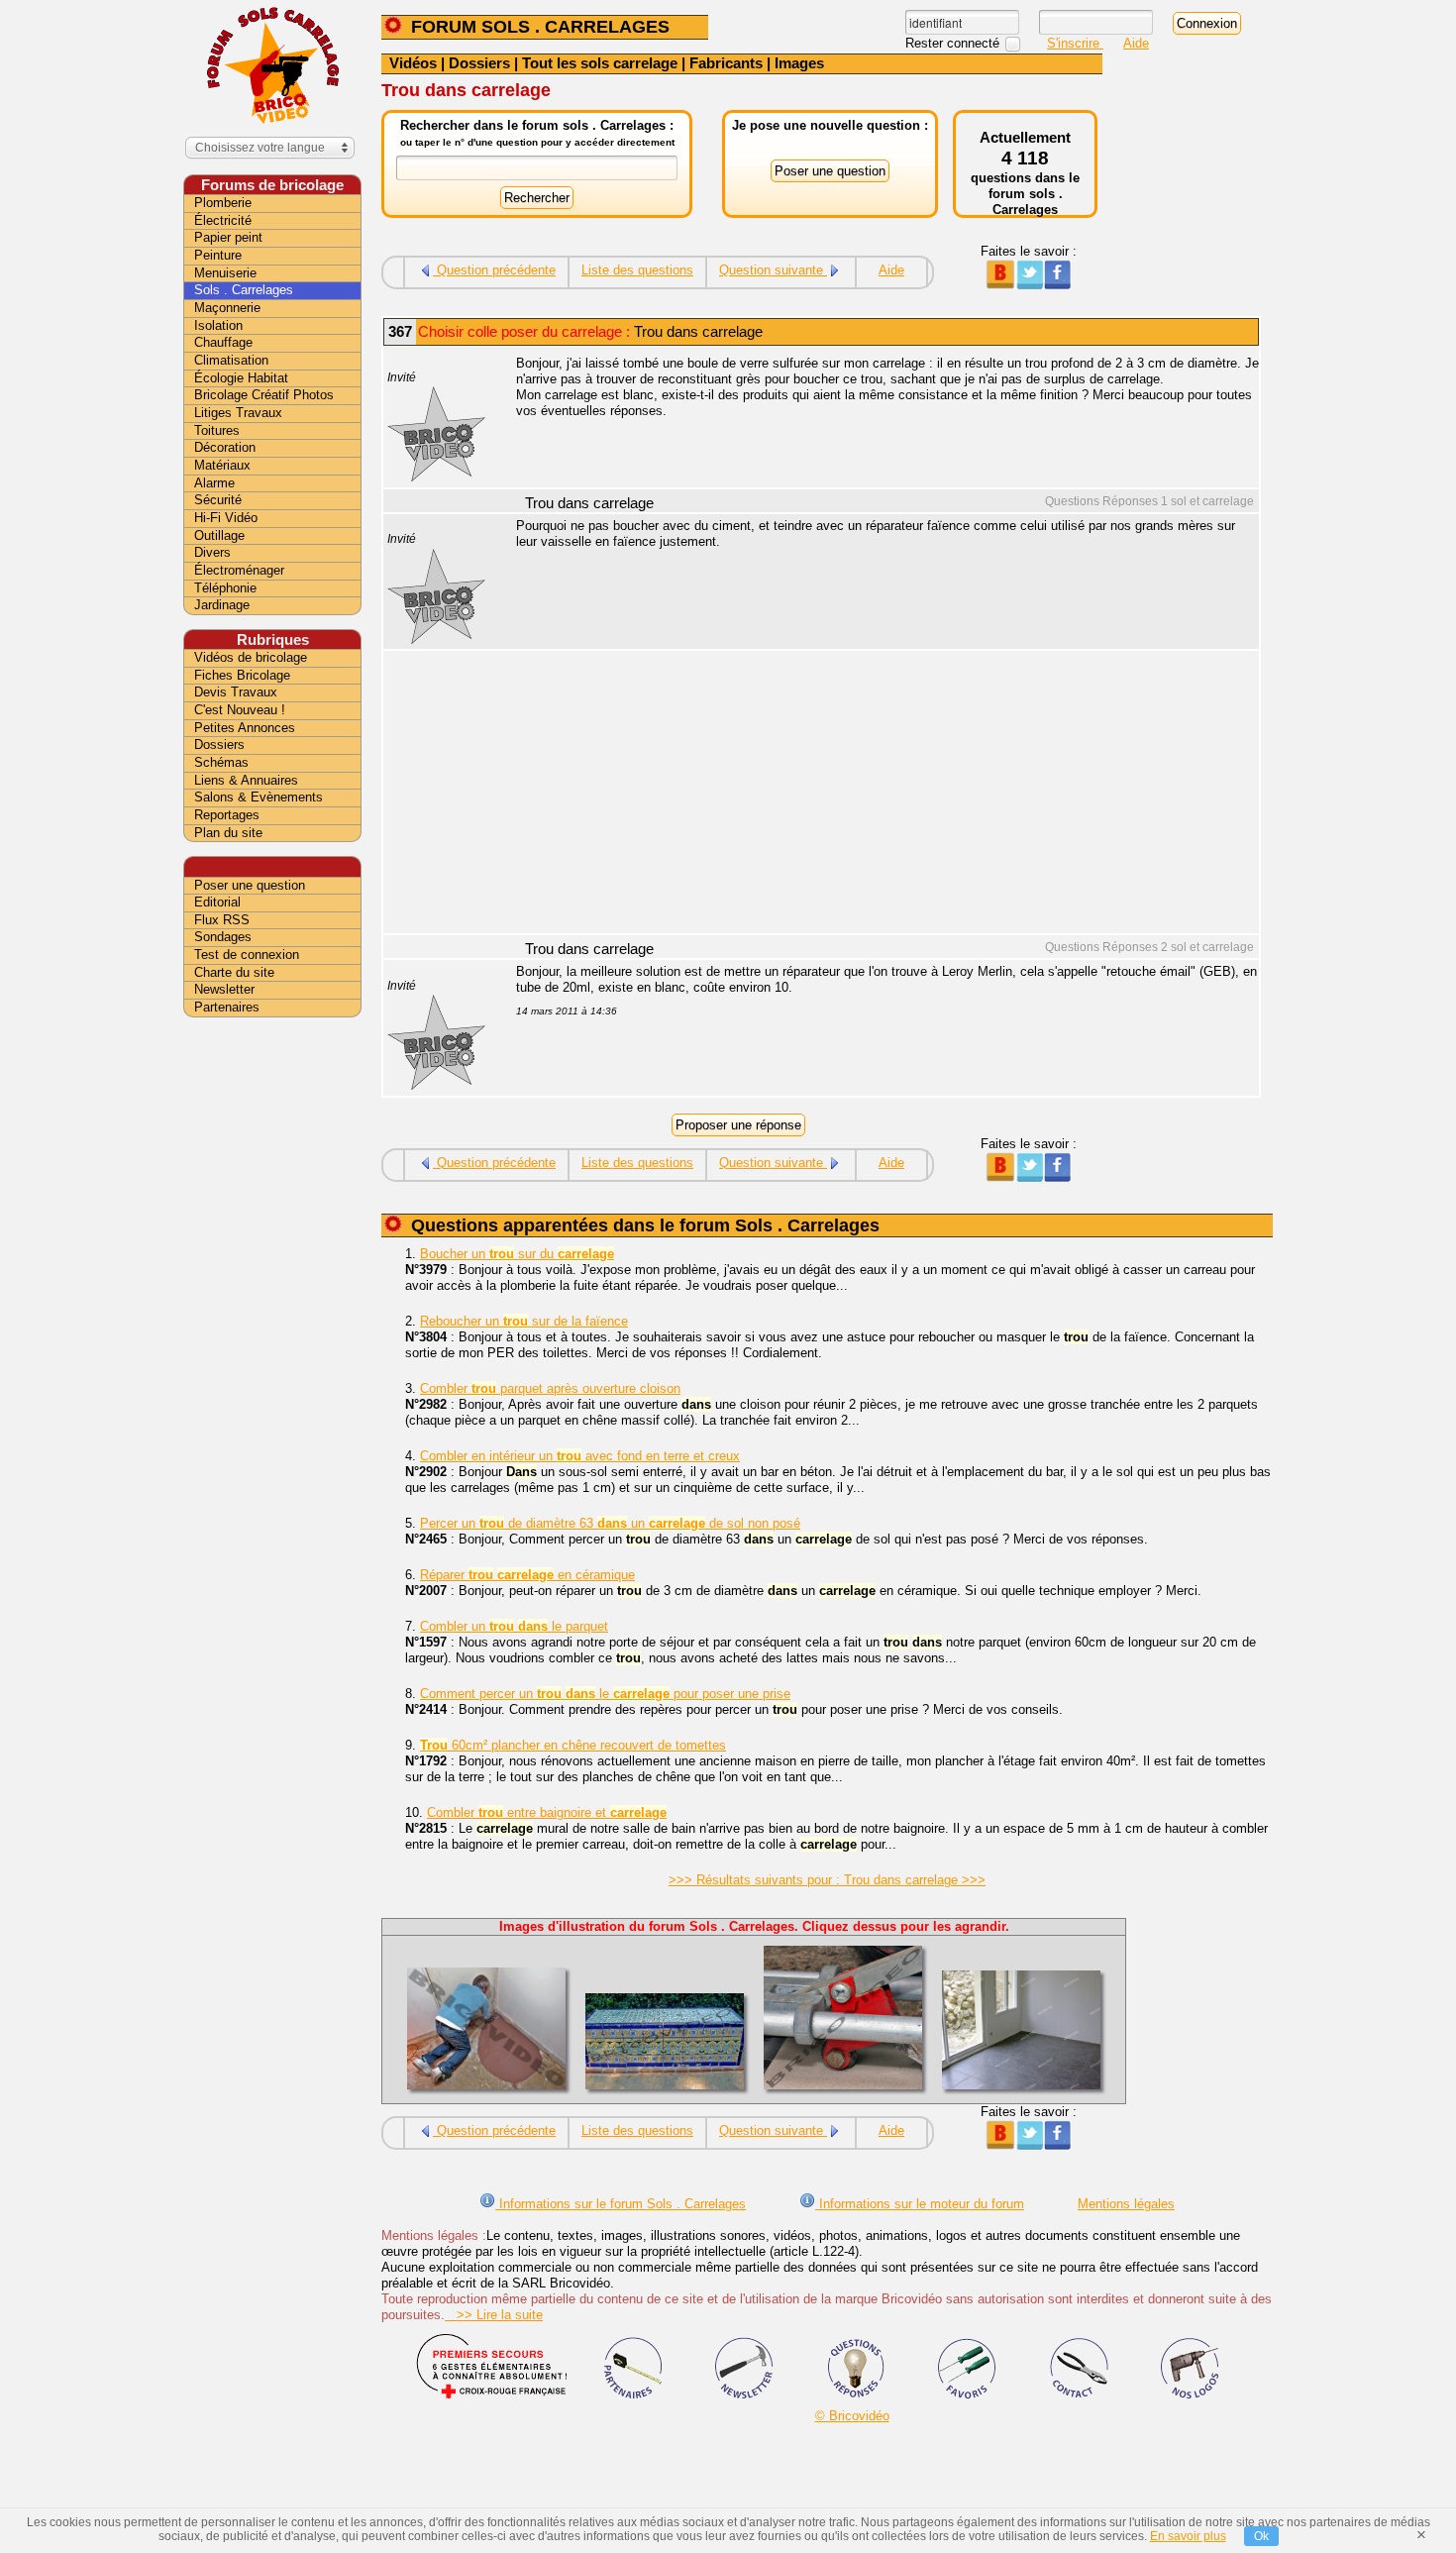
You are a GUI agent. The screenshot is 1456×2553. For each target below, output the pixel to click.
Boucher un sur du (517, 1254)
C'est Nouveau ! (240, 710)
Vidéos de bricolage (251, 657)
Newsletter (224, 989)
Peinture (218, 255)
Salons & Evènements (259, 797)
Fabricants (726, 63)
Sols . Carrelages (244, 290)
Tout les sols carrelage (600, 63)
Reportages (227, 815)
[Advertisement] (877, 795)
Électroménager (239, 570)
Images (799, 63)
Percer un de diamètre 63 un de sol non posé (610, 1523)
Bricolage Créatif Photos (264, 395)
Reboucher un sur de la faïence (524, 1321)
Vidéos (413, 63)
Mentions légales (1126, 2204)
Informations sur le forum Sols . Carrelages (621, 2204)
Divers (212, 552)
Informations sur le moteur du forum (920, 2204)
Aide (1136, 43)
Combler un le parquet (514, 1626)
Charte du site (234, 972)
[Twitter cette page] (1029, 285)
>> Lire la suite (494, 2315)
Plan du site (228, 833)
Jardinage (222, 605)
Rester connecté (954, 43)
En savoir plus (1188, 2536)
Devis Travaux (236, 692)
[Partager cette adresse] (1000, 285)
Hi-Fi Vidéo (226, 518)
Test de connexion (247, 955)
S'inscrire (1075, 43)
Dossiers (479, 63)
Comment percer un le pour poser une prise (605, 1694)
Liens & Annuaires (246, 780)
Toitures (217, 430)
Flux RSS (222, 920)
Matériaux (222, 465)
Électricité (223, 220)
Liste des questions (637, 270)
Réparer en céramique (527, 1575)
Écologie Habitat (241, 378)
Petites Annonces (245, 728)
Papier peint (228, 237)
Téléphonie (225, 588)
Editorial (217, 902)
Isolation (218, 325)
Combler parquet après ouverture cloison (550, 1388)
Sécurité (218, 500)
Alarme (214, 483)
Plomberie (223, 203)
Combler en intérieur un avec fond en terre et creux (580, 1456)
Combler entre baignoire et (547, 1812)
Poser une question (250, 885)
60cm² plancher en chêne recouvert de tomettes (573, 1745)
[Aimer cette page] (1057, 285)
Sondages (223, 937)
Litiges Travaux (238, 413)
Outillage (219, 535)
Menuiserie (225, 273)
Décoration (225, 447)
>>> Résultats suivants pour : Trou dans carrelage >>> (827, 1880)
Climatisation (231, 360)
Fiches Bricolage (242, 675)
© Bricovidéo (852, 2416)
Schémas (221, 762)
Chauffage (223, 342)
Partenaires (227, 1007)
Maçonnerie (227, 308)
